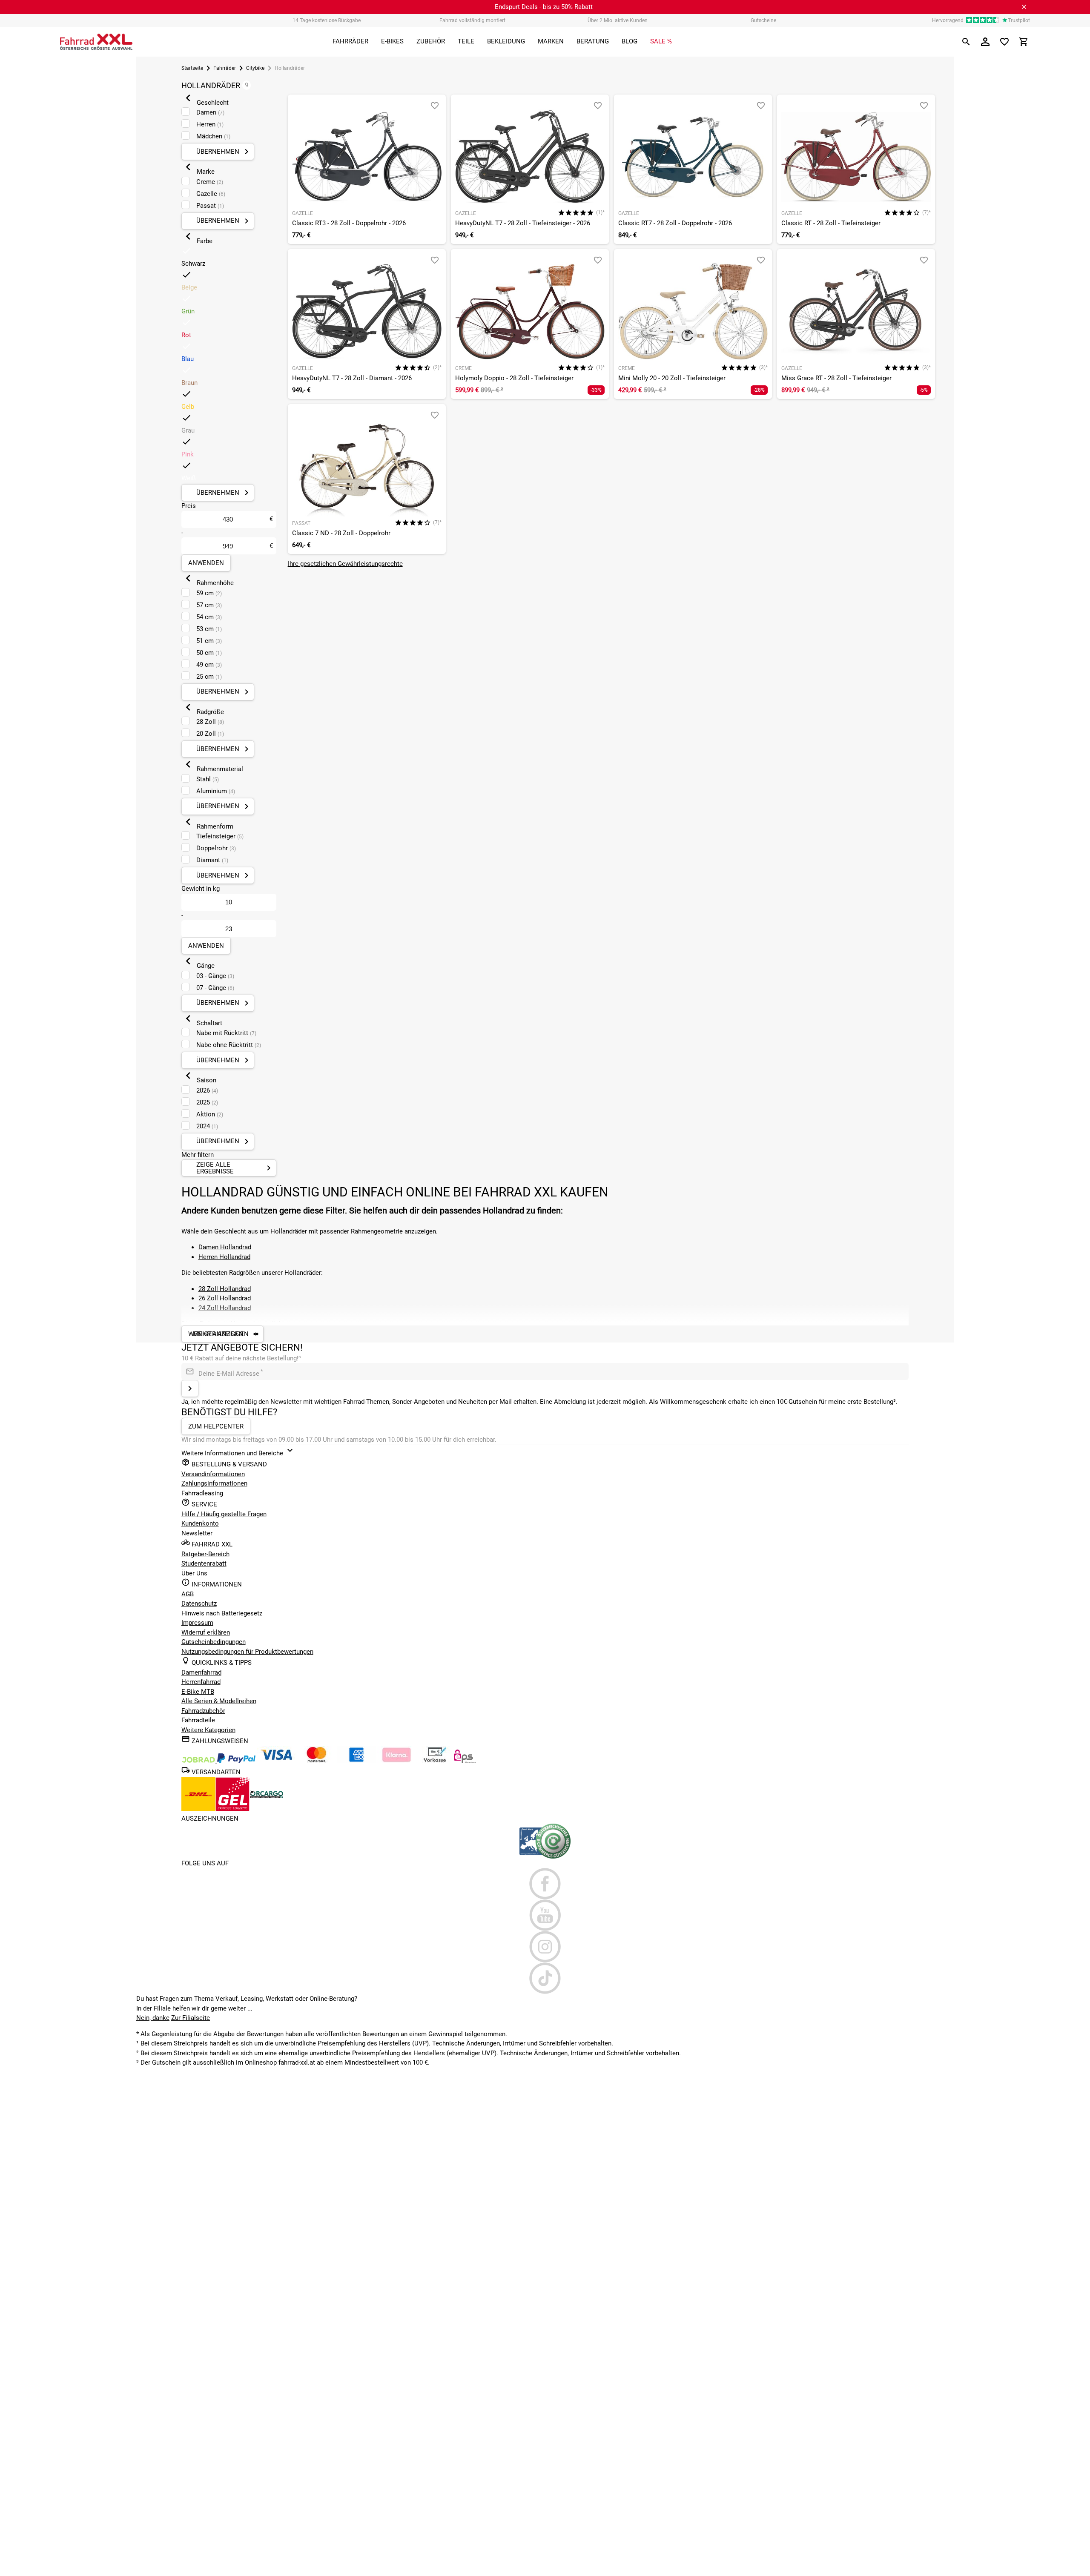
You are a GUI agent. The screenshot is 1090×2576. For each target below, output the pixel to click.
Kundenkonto (200, 1523)
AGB (188, 1594)
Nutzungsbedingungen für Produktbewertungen (247, 1652)
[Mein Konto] (985, 42)
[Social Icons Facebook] (545, 1884)
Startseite (192, 68)
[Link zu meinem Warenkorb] (1024, 42)
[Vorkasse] (435, 1761)
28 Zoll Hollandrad (225, 1289)
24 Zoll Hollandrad (225, 1308)
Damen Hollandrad (225, 1247)
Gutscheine (763, 20)
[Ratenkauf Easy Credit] (396, 1761)
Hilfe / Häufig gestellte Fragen (224, 1514)
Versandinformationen (213, 1474)
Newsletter (197, 1533)
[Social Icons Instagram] (545, 1947)
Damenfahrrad (201, 1672)
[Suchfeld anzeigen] (966, 42)
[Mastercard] (316, 1761)
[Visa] (276, 1761)
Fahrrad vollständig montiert (472, 20)
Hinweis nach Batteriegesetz (222, 1613)
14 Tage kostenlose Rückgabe (327, 20)
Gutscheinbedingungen (214, 1642)
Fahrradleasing (202, 1493)
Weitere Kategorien (208, 1730)
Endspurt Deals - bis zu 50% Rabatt (544, 7)
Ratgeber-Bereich (205, 1554)
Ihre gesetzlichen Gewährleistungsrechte (345, 564)
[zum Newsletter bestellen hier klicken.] (190, 1388)
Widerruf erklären (206, 1632)
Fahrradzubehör (203, 1711)
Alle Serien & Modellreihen (219, 1701)
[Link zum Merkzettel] (1004, 42)
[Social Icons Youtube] (545, 1915)
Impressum (197, 1623)
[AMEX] (356, 1761)
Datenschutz (199, 1604)
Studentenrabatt (204, 1563)
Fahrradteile (198, 1720)
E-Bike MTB (198, 1692)
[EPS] (465, 1761)
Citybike (255, 68)
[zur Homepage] (96, 42)
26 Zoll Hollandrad (225, 1298)
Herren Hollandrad (224, 1257)
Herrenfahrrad (201, 1682)
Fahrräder (225, 68)
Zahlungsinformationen (214, 1483)
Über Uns (194, 1573)
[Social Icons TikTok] (545, 1978)
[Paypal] (236, 1761)
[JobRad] (199, 1761)
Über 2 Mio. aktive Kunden (618, 20)
